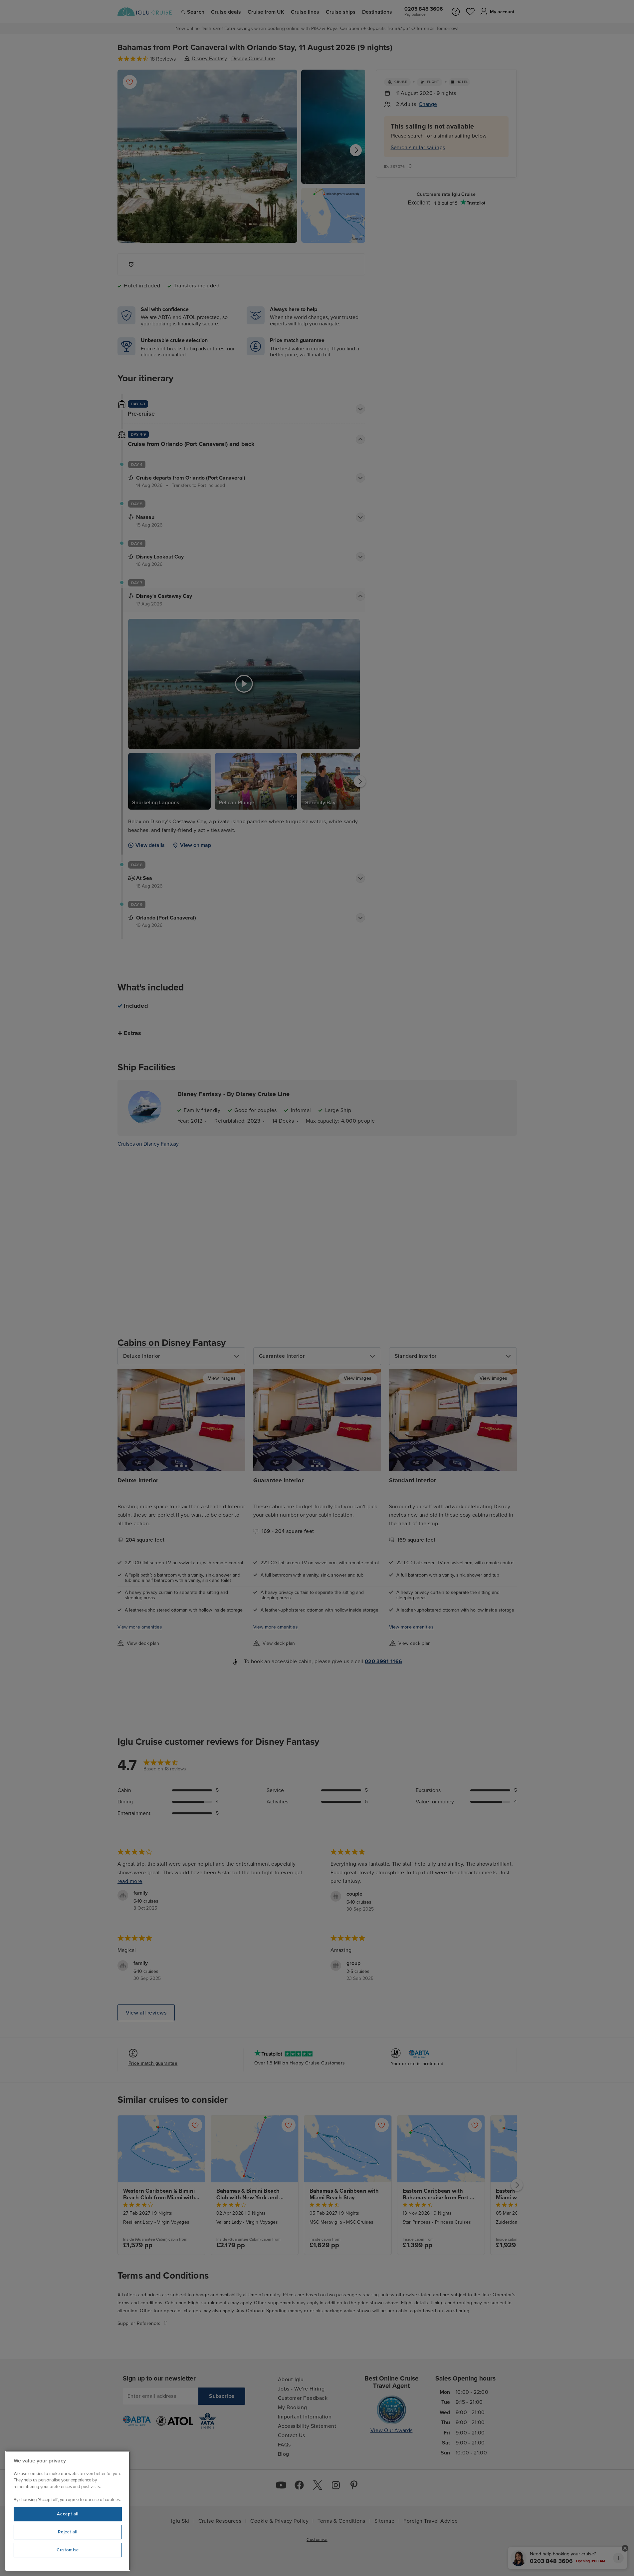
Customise (68, 2550)
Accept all (68, 2514)
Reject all (68, 2532)
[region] (68, 2511)
